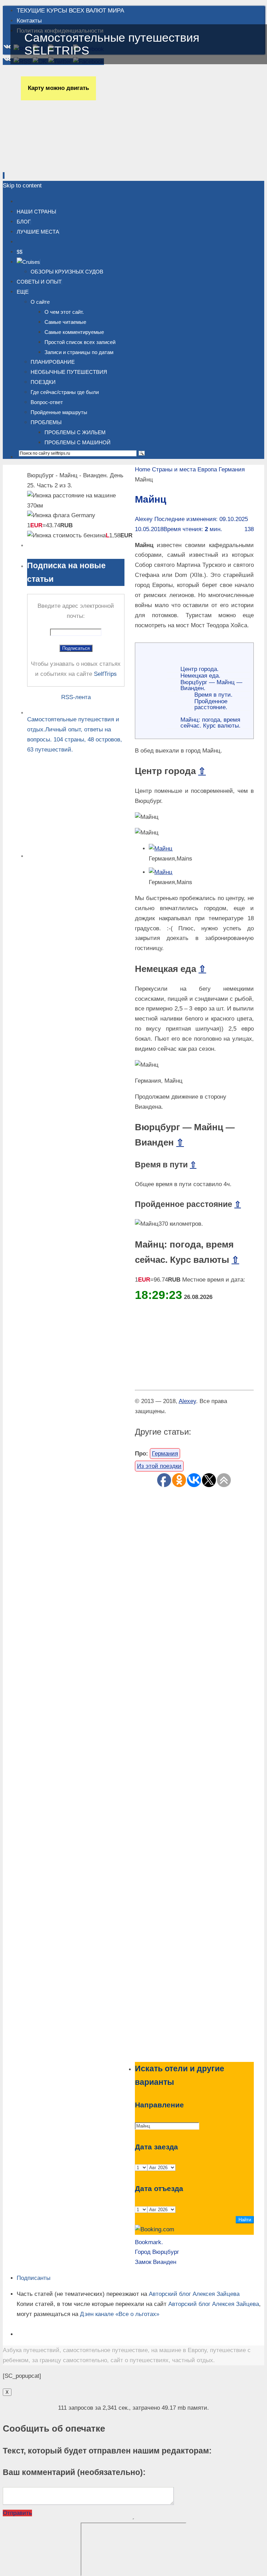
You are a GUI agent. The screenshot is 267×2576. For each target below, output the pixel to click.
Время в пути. (213, 695)
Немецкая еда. (200, 676)
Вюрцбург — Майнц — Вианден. (211, 685)
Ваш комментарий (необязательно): (74, 2472)
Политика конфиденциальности (60, 31)
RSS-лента (76, 697)
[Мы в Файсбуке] (88, 49)
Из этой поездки (159, 1466)
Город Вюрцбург (157, 2252)
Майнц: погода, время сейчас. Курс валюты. (211, 723)
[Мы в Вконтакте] (8, 49)
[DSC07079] (161, 849)
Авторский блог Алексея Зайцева (194, 2294)
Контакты (29, 21)
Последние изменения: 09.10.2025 (201, 519)
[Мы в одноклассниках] (41, 49)
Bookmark (148, 2242)
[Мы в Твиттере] (61, 49)
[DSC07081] (161, 872)
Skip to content (22, 186)
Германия (232, 469)
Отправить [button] (17, 2513)
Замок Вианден (156, 2262)
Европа (207, 469)
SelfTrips (105, 674)
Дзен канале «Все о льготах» (120, 2314)
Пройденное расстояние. (211, 704)
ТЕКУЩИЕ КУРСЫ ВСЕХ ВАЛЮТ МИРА (70, 11)
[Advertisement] (194, 1774)
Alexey (144, 519)
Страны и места (174, 469)
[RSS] (23, 49)
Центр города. (200, 669)
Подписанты (34, 2278)
